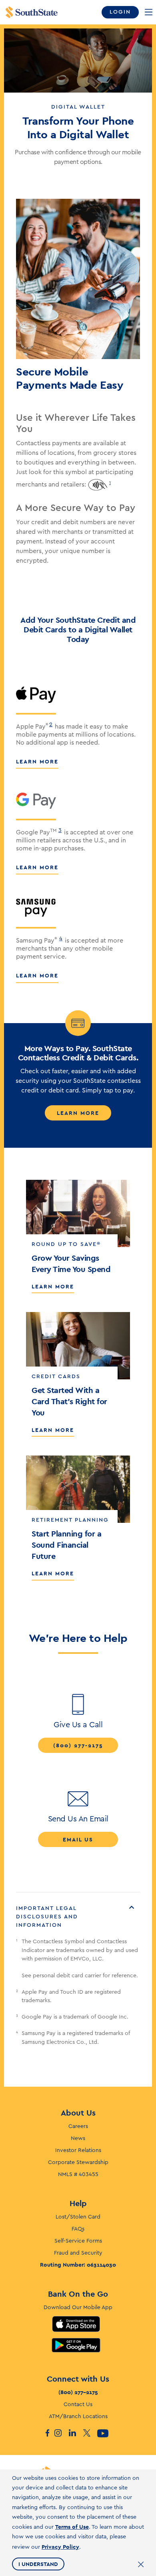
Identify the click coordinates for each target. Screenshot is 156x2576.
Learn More (37, 761)
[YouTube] (104, 2433)
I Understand (38, 2564)
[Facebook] (47, 2433)
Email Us (78, 1839)
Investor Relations (78, 2150)
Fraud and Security (78, 2253)
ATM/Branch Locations (78, 2417)
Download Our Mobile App (78, 2307)
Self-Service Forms (78, 2241)
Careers (78, 2126)
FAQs (78, 2229)
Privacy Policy (60, 2547)
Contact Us (78, 2404)
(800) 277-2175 (78, 1745)
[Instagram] (61, 2433)
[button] (78, 1917)
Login (120, 12)
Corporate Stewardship (78, 2162)
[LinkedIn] (76, 2433)
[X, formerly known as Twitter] (90, 2433)
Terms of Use (72, 2527)
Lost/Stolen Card (78, 2217)
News (78, 2138)
